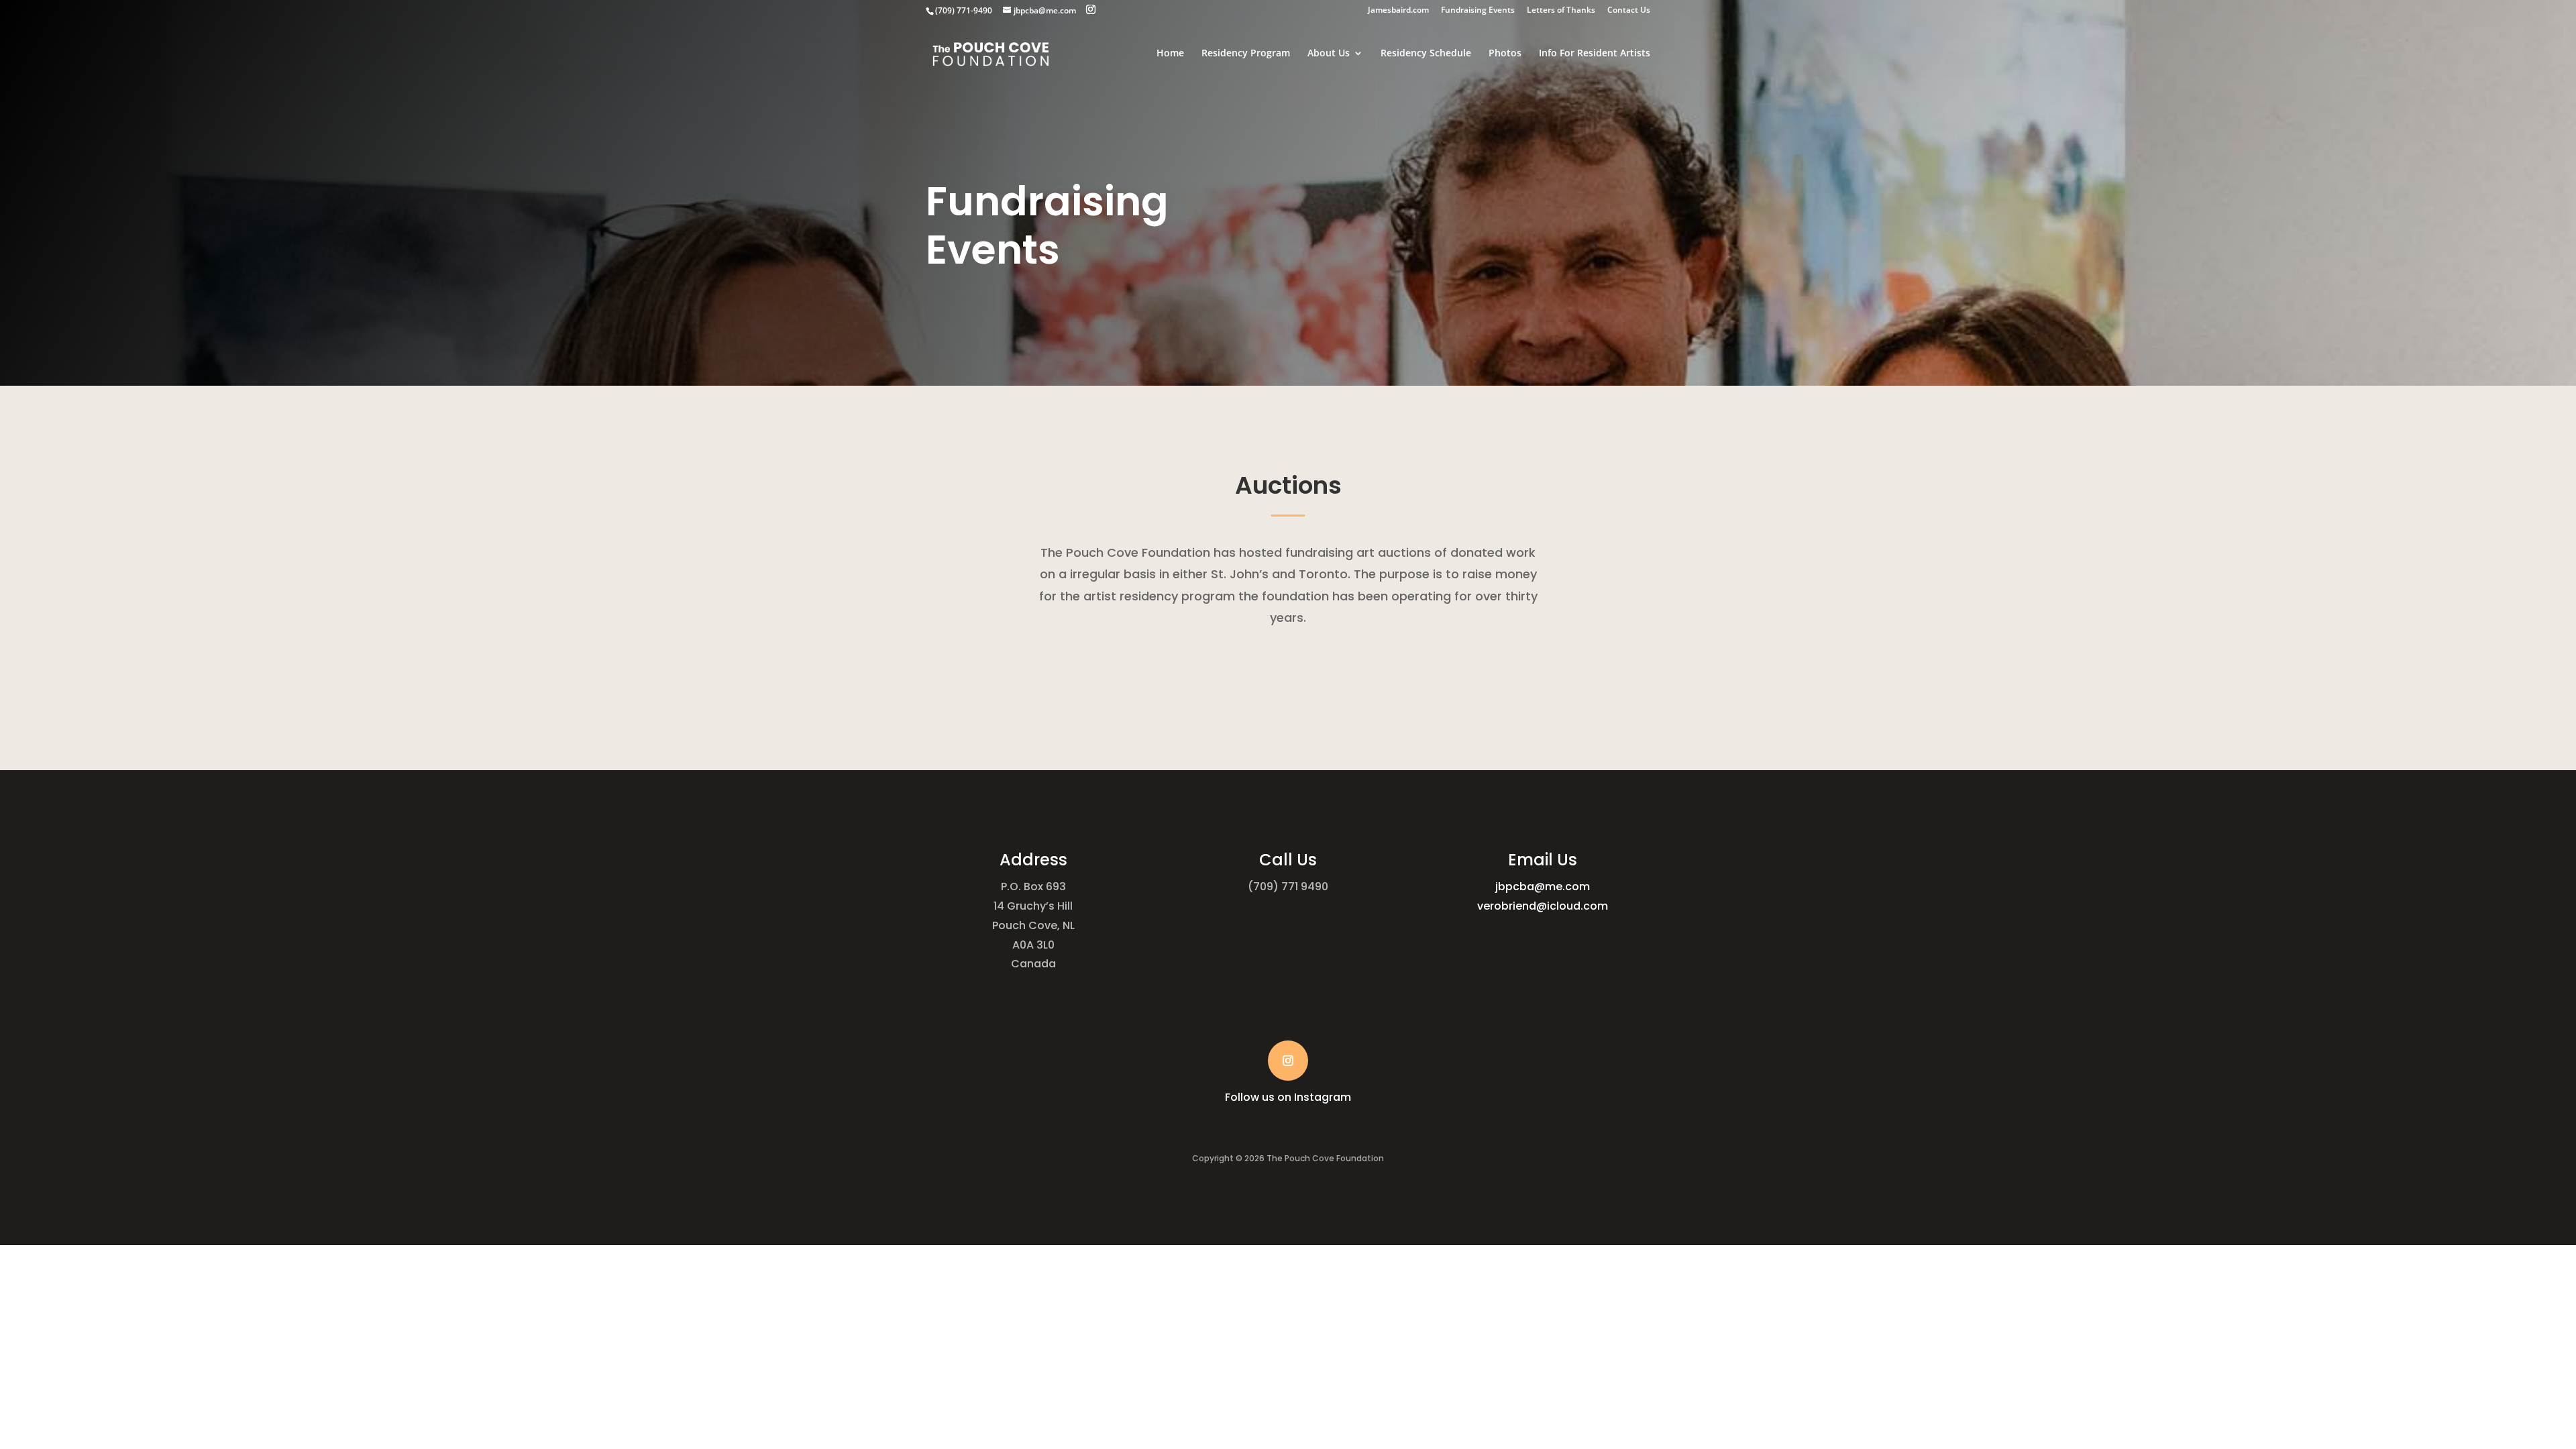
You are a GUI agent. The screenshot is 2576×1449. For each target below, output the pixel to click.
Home (1170, 54)
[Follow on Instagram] (1288, 1061)
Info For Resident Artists (1595, 54)
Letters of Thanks (1561, 11)
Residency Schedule (1426, 54)
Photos (1505, 54)
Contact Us (1629, 11)
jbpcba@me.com (1543, 887)
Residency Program (1246, 54)
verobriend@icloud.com (1543, 906)
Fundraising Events (1478, 11)
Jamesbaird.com (1398, 11)
